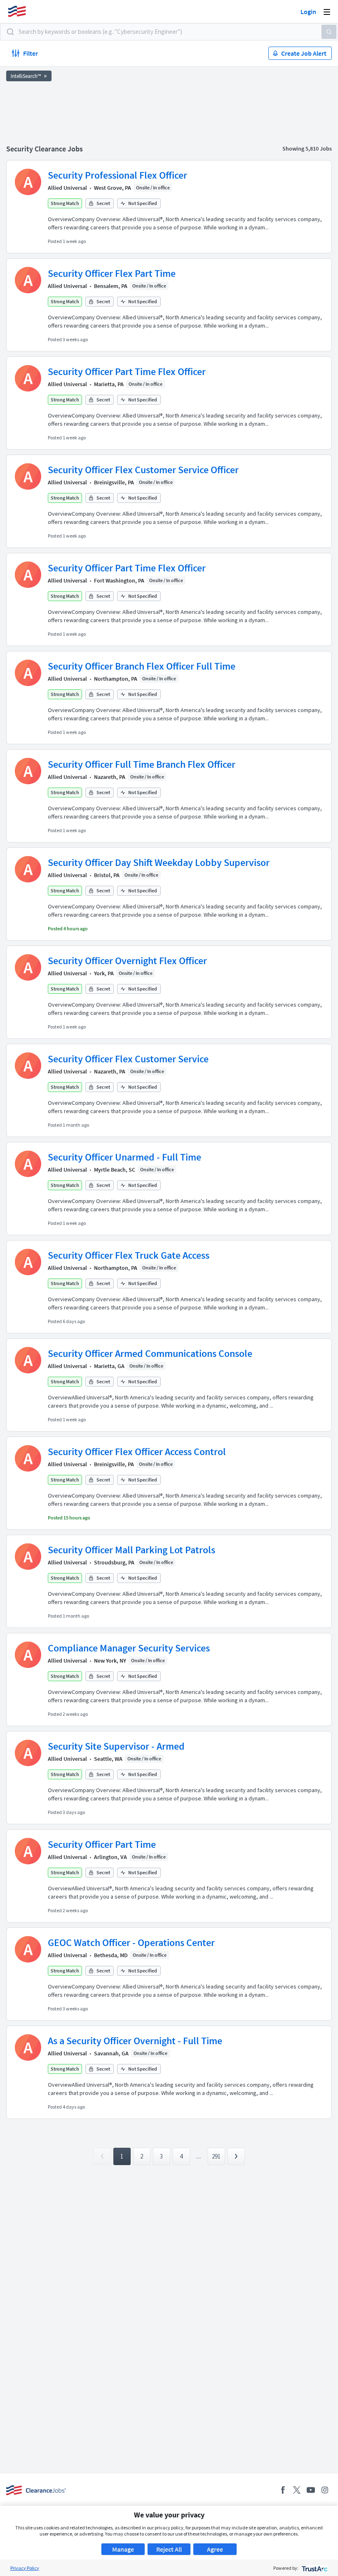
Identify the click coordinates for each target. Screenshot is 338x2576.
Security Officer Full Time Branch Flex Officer (142, 764)
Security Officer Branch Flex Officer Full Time (142, 666)
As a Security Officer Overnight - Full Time (135, 2041)
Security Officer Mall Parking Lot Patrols (131, 1550)
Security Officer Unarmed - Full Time (124, 1157)
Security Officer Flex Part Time (112, 273)
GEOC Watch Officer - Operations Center (131, 1943)
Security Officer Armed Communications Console (150, 1353)
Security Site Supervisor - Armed (116, 1746)
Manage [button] (123, 2549)
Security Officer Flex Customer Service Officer (143, 470)
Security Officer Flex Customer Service (128, 1059)
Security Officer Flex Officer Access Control (137, 1452)
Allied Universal (67, 188)
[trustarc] (314, 2568)
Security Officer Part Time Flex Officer (127, 372)
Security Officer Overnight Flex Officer (127, 961)
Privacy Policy (25, 2568)
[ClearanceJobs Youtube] (311, 2490)
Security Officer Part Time (102, 1844)
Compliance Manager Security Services (129, 1648)
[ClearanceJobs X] (297, 2490)
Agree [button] (215, 2549)
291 (216, 2156)
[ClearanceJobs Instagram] (325, 2490)
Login (308, 12)
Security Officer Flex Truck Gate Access (129, 1255)
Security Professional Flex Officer (117, 175)
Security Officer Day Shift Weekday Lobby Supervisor (159, 862)
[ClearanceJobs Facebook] (283, 2490)
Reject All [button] (169, 2549)
